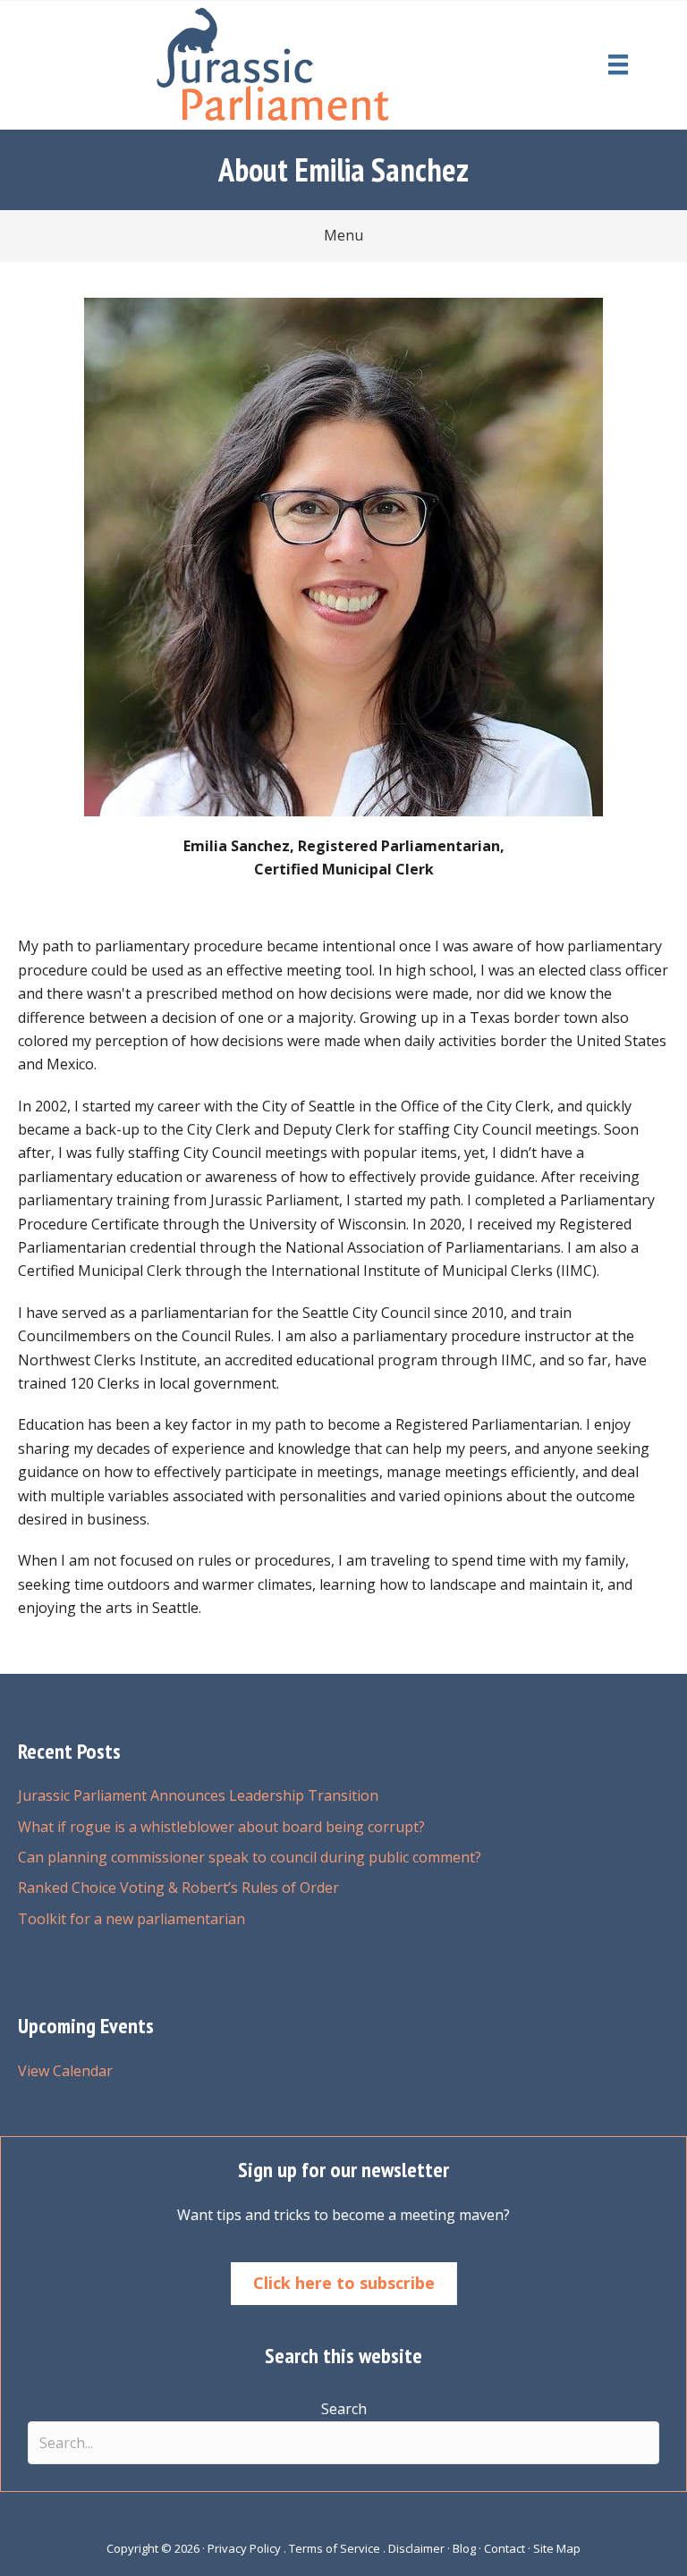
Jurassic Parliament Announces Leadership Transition (198, 1795)
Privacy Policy (244, 2548)
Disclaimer (416, 2548)
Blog (464, 2548)
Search (344, 2409)
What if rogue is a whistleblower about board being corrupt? (221, 1827)
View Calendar (65, 2071)
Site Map (557, 2548)
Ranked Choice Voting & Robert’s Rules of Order (178, 1888)
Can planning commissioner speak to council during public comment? (250, 1857)
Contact (505, 2548)
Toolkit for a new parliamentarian (131, 1919)
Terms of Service (335, 2548)
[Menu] (618, 64)
